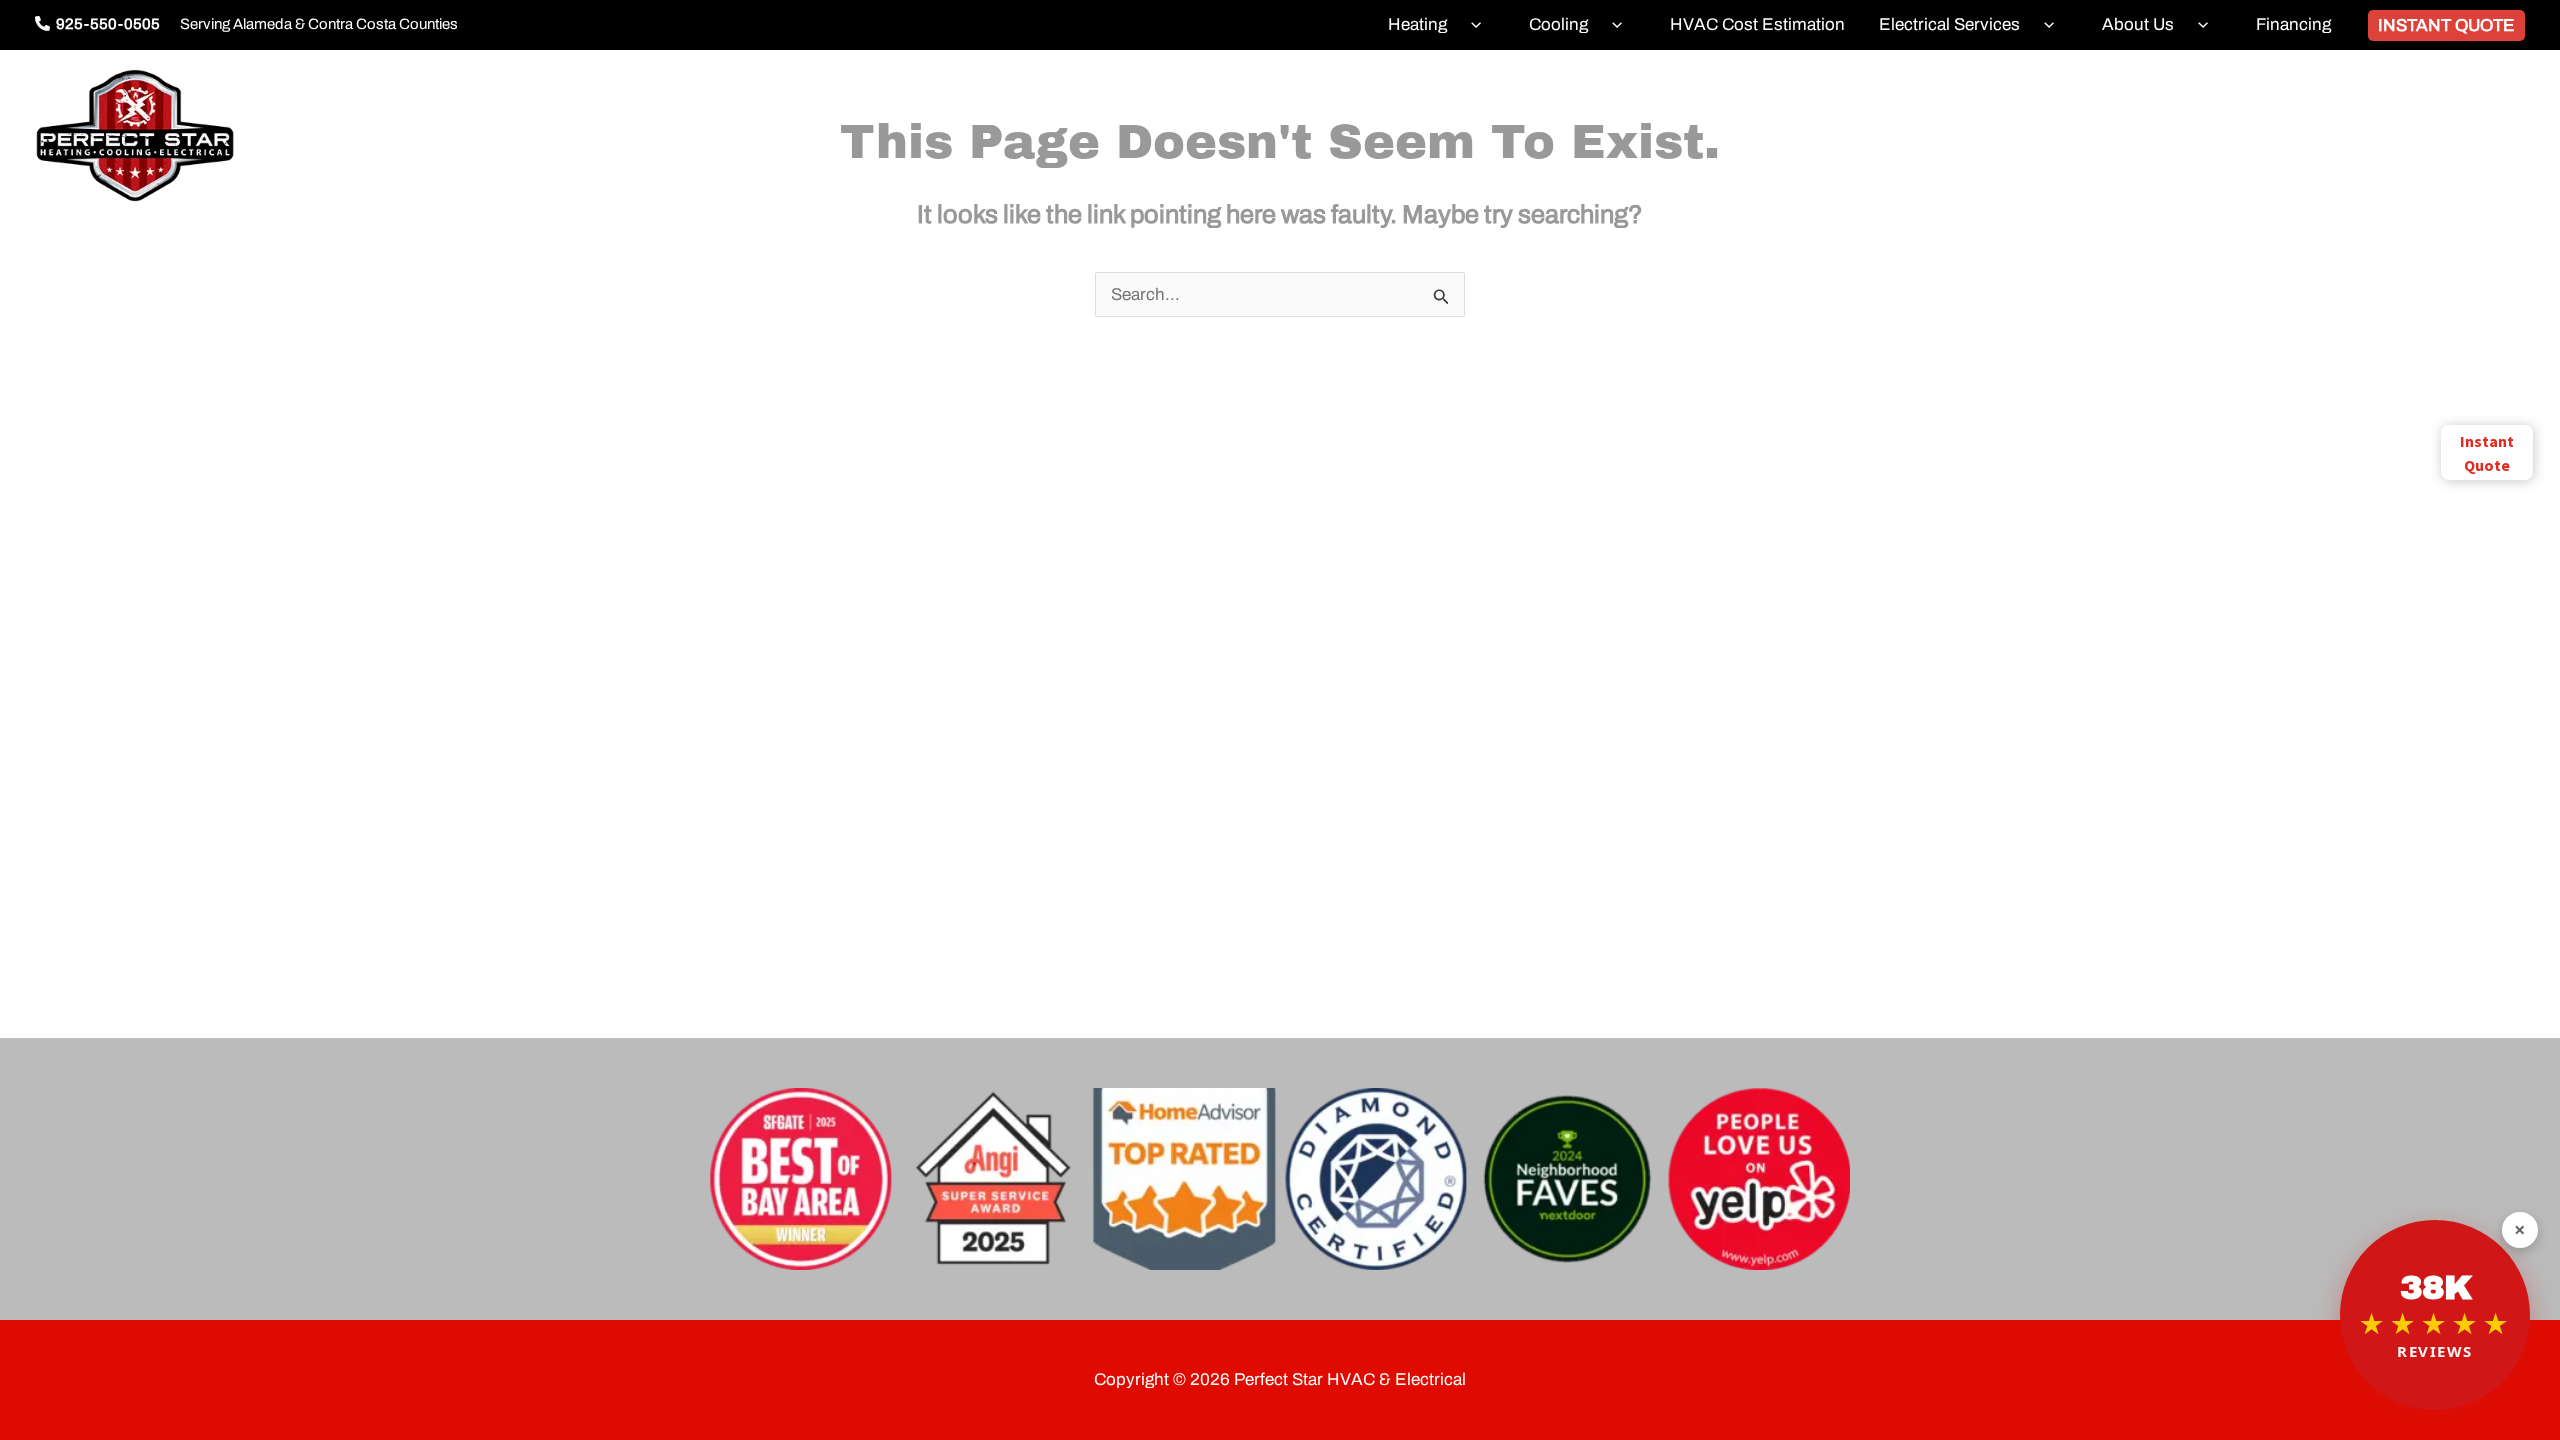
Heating (1417, 24)
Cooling (1558, 24)
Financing (2293, 24)
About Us (2138, 24)
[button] (1471, 25)
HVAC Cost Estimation (1757, 24)
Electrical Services (1949, 24)
